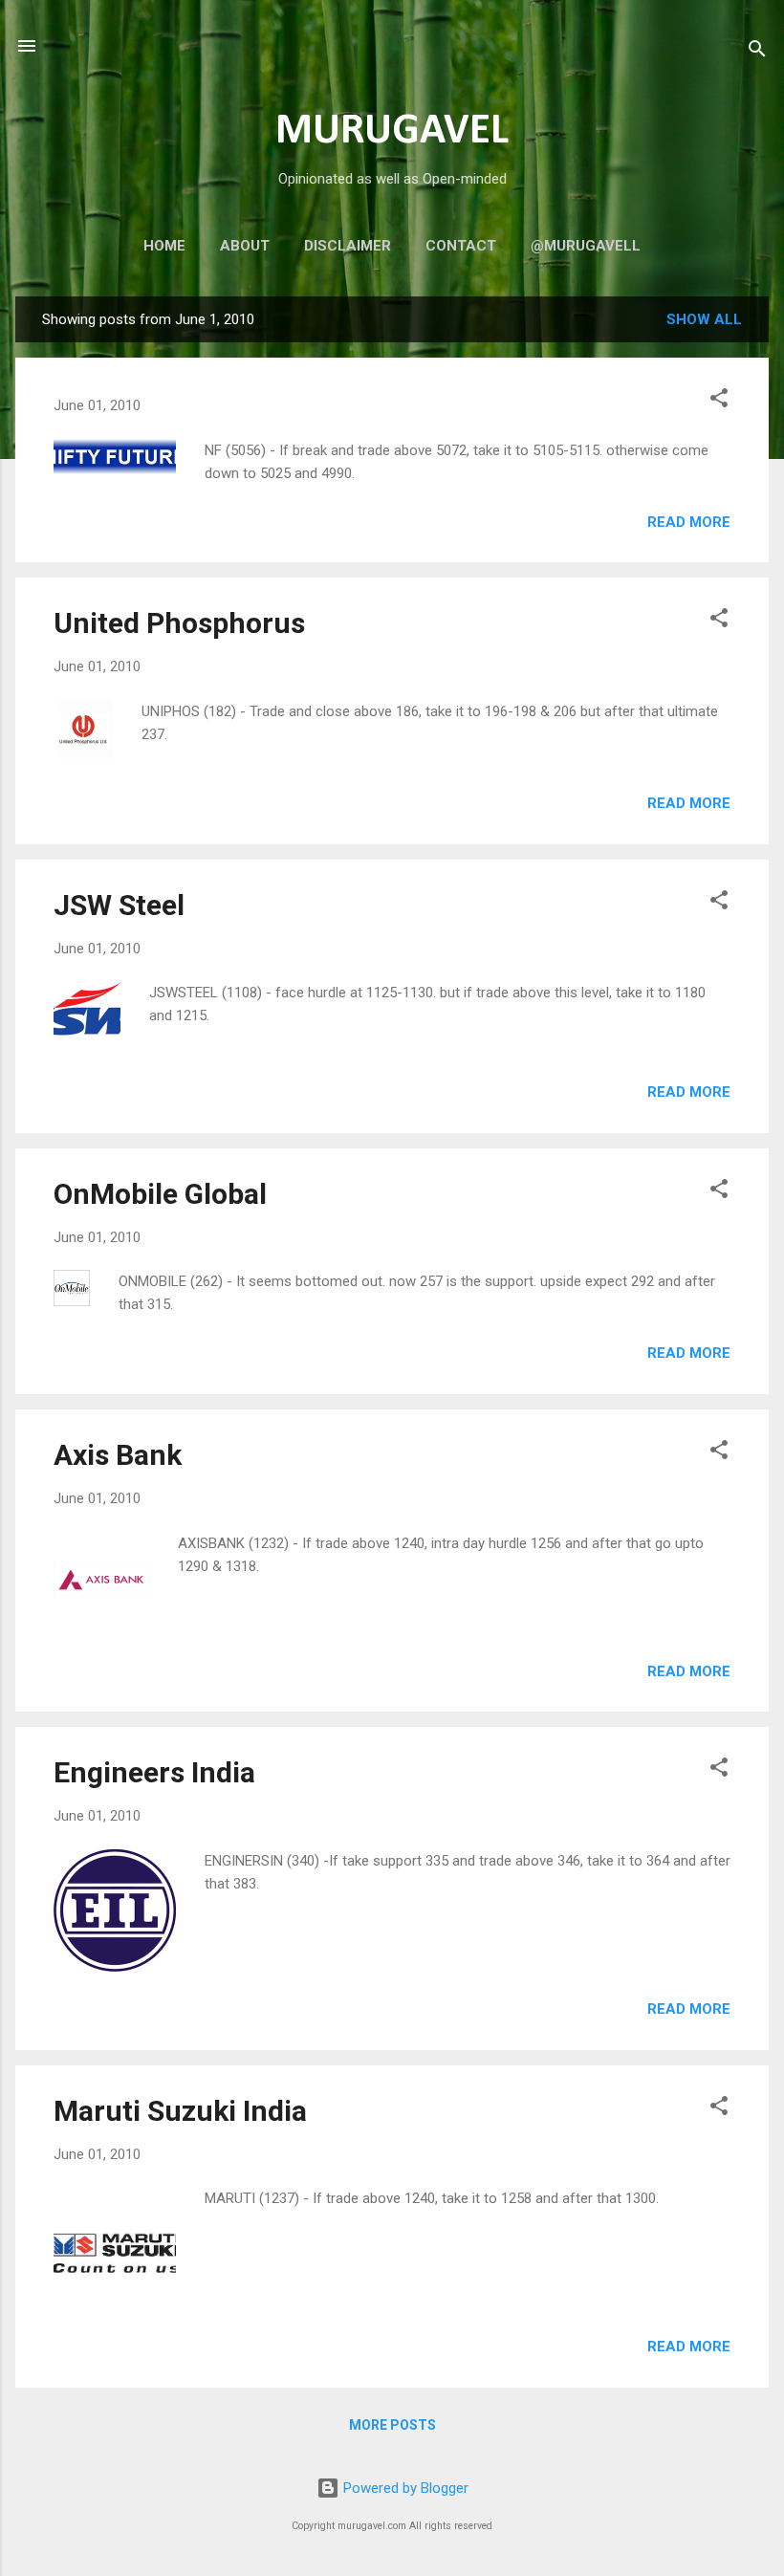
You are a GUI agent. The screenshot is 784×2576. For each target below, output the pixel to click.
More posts (392, 2425)
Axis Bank (118, 1455)
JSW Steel (119, 905)
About (245, 246)
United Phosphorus (179, 623)
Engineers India (154, 1772)
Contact (461, 246)
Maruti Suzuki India (180, 2111)
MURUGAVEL (392, 131)
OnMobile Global (160, 1194)
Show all (704, 319)
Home (164, 246)
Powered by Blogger (404, 2488)
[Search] (757, 52)
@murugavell (586, 246)
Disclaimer (348, 246)
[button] (719, 401)
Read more (689, 522)
